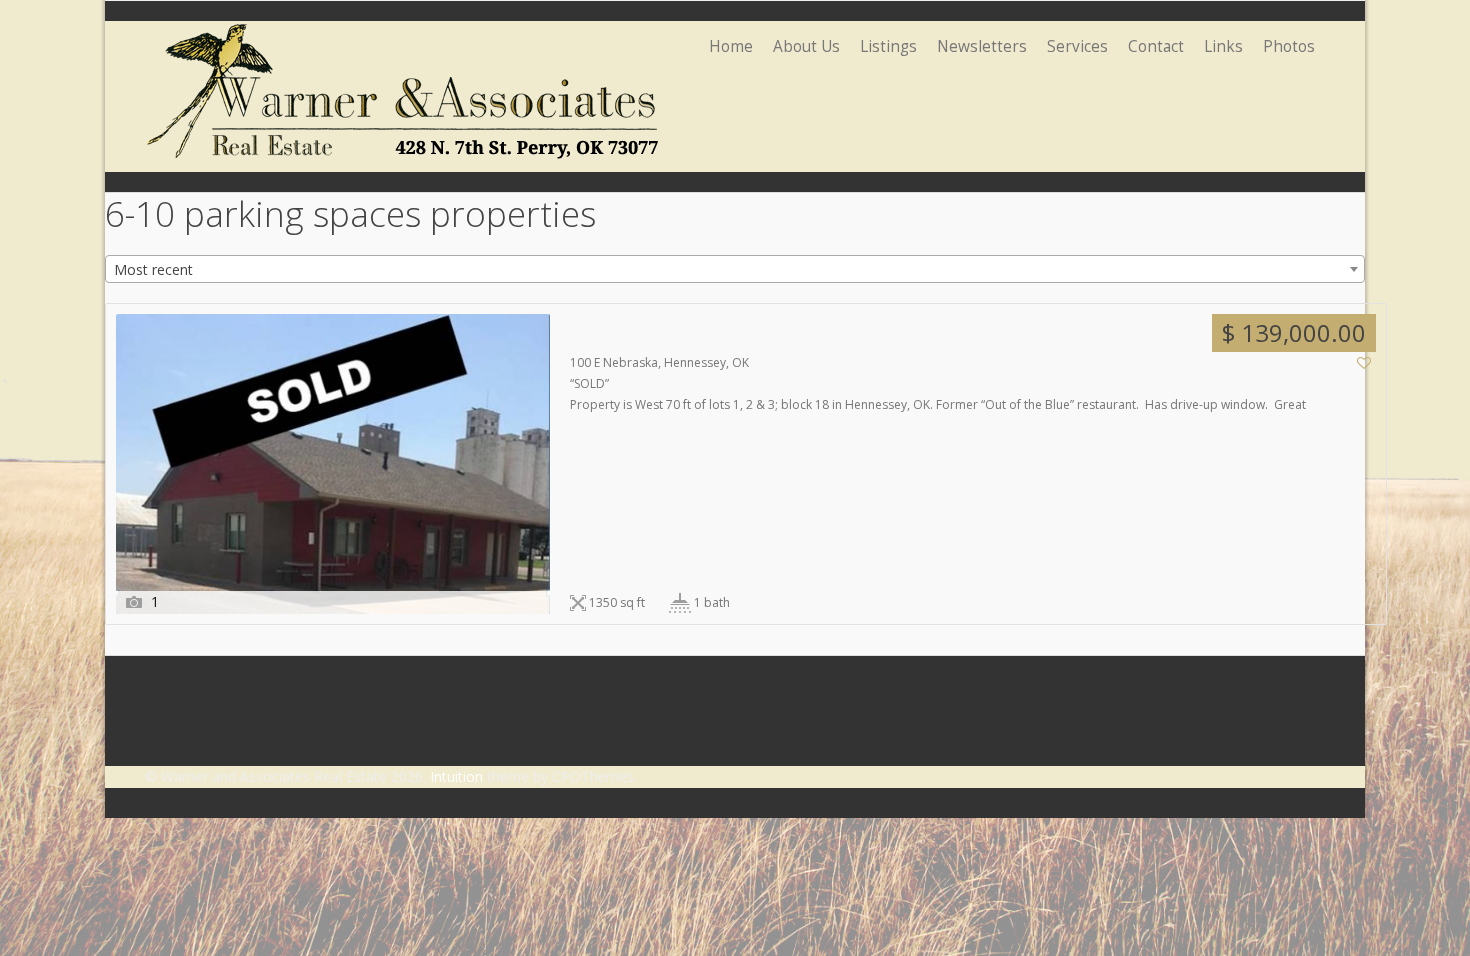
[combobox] (735, 269)
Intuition (456, 776)
